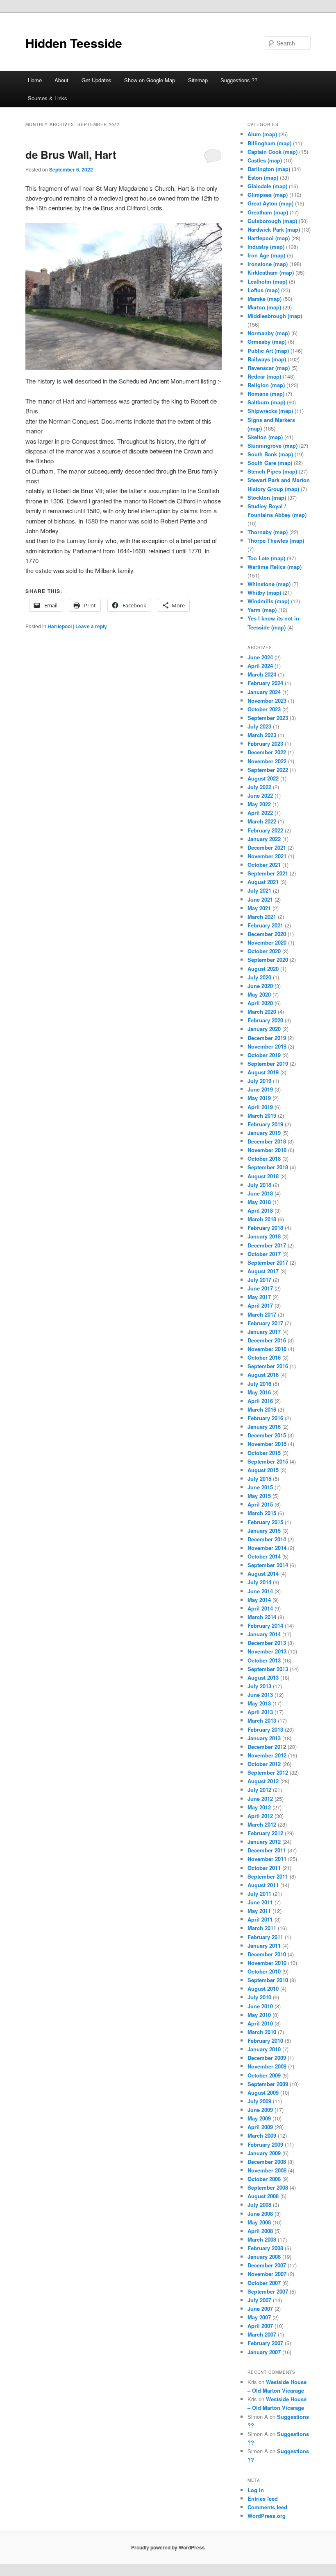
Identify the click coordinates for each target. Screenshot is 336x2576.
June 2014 (260, 1591)
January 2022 (264, 839)
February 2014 (265, 1625)
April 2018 (260, 1210)
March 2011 (262, 1928)
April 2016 (260, 1401)
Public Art (260, 351)
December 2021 (267, 847)
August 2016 (263, 1375)
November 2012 (267, 1755)
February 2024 (265, 683)
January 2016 (264, 1427)
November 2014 (267, 1548)
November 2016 (267, 1349)
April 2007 (260, 2326)
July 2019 (259, 1081)
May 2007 (259, 2317)
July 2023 (259, 726)
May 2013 (259, 1703)
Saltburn (258, 402)
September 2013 (268, 1669)
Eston (255, 177)
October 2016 (264, 1357)
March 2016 (262, 1409)
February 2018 (265, 1228)
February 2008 (265, 2248)
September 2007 (268, 2291)
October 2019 (264, 1055)
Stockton (259, 497)
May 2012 (259, 1807)
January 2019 (264, 1133)
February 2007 (265, 2343)
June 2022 (260, 795)
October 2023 (264, 709)
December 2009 (267, 2058)
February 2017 (265, 1323)
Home (35, 80)
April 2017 (260, 1305)
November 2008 (267, 2170)
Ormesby (259, 342)
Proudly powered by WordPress (168, 2547)
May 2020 (259, 994)
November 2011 (267, 1859)
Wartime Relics (267, 567)
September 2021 (268, 873)
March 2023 (262, 735)
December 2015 (267, 1435)
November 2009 (267, 2066)
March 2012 (262, 1824)
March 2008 (262, 2239)
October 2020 (264, 951)
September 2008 (268, 2187)
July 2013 (259, 1686)
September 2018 (268, 1167)
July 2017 (259, 1280)
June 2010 (260, 2006)
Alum (254, 134)
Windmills (260, 601)
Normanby (261, 333)
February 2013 (265, 1729)
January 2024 (264, 692)
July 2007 (259, 2300)
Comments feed (267, 2507)
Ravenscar (261, 368)
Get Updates (96, 80)
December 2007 (267, 2265)
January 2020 (264, 1029)
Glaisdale (259, 186)
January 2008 (264, 2257)
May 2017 (259, 1297)
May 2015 (259, 1496)
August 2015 (263, 1470)
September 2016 (268, 1366)
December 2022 (267, 752)
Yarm (254, 610)
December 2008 (267, 2162)
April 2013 (260, 1712)
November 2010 (267, 1963)
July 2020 (259, 977)
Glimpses (260, 195)
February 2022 (265, 830)
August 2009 (263, 2092)
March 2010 (262, 2032)
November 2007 (267, 2274)
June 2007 (260, 2309)
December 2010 (267, 1954)
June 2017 (260, 1288)
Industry (258, 247)
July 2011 (259, 1894)
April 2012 (260, 1816)
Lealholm (259, 281)
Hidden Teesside (74, 43)
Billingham (261, 143)
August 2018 (263, 1176)
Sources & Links (48, 98)
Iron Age (258, 255)
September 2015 (268, 1461)
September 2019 (268, 1064)
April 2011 (260, 1919)
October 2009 (264, 2075)
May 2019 (259, 1098)
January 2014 (264, 1634)
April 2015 (260, 1504)
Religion (258, 385)
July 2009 (259, 2101)
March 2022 (262, 821)
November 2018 (267, 1150)
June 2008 (260, 2214)
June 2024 (260, 657)
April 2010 (260, 2023)
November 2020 (267, 942)
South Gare (262, 463)
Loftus (255, 290)
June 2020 (260, 986)
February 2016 (265, 1418)
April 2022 (260, 813)
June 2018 (260, 1193)
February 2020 (265, 1020)
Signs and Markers (271, 420)
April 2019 (260, 1107)
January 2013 (264, 1738)
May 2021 (259, 908)
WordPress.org (267, 2516)
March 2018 (262, 1219)
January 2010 (264, 2049)
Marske (257, 299)
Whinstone (261, 584)
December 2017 (267, 1245)
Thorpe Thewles (268, 540)
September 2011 (268, 1876)
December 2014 (267, 1539)
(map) (270, 134)
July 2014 (259, 1582)
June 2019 (260, 1089)
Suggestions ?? (239, 80)
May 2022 (259, 804)
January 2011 (264, 1946)
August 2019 (263, 1072)
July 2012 (259, 1790)
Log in (256, 2490)
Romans (258, 394)
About (61, 80)
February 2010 (265, 2040)
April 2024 (260, 666)
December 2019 (267, 1038)
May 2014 (259, 1600)
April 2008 (260, 2231)
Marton (256, 307)
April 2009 (260, 2127)
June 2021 (260, 899)
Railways (259, 359)
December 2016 (267, 1340)
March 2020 (262, 1012)
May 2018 (259, 1202)
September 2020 (268, 960)
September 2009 (268, 2084)
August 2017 (263, 1271)
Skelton (257, 437)
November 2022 (267, 761)
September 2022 (268, 770)
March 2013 (262, 1720)
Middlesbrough (267, 316)
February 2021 (265, 925)
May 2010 (259, 2015)
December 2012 (267, 1747)
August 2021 (263, 882)
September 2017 (268, 1262)
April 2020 (260, 1003)
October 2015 (264, 1453)
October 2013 (264, 1660)
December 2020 (267, 934)
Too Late (258, 558)
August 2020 (263, 969)
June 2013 (260, 1695)
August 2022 (263, 778)
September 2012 (268, 1772)
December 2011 (267, 1850)
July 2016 (259, 1384)
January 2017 (264, 1332)
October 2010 (264, 1971)
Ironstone (260, 264)
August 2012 (263, 1781)
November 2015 (267, 1444)
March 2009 (262, 2135)
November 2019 (267, 1046)
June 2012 (260, 1799)
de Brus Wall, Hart (71, 155)
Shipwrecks (262, 411)
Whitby (256, 592)
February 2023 (265, 743)
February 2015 (265, 1522)
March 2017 (262, 1314)
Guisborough (264, 221)
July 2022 (259, 787)
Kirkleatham (263, 272)
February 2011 (265, 1937)
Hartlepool (60, 626)
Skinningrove (264, 445)
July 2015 (259, 1479)
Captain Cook (264, 152)
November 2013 (267, 1651)
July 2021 (259, 890)
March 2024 (262, 674)
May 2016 (259, 1392)
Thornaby (260, 532)
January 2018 (264, 1236)
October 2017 (264, 1254)
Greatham (260, 212)
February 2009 (265, 2144)
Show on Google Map (150, 80)
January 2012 (264, 1842)
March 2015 (262, 1513)
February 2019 (265, 1124)
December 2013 (267, 1643)
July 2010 (259, 1997)
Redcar (256, 376)
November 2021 (267, 856)
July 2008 (259, 2205)
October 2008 (264, 2179)
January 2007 (264, 2352)
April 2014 (260, 1608)
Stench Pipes (264, 471)
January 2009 (264, 2153)
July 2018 (259, 1185)
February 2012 (265, 1833)
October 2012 (264, 1764)
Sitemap (198, 80)
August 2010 (263, 1988)
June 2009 (260, 2110)
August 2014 (263, 1573)
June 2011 (260, 1902)
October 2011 (264, 1868)
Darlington (261, 169)
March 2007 (262, 2334)
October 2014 (264, 1556)
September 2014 (268, 1565)
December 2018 (267, 1141)
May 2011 (259, 1911)
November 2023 (267, 700)
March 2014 (262, 1617)
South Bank (262, 454)
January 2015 (264, 1530)
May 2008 (259, 2222)
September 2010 (268, 1980)
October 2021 (264, 865)
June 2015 (260, 1487)
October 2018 (264, 1158)
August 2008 (263, 2196)
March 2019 (262, 1115)
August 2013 (263, 1677)
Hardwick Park (266, 229)
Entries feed (263, 2498)
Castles (257, 160)
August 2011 (263, 1885)
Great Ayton (262, 203)
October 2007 (264, 2283)
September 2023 (268, 718)
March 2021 (262, 917)
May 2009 (259, 2118)
